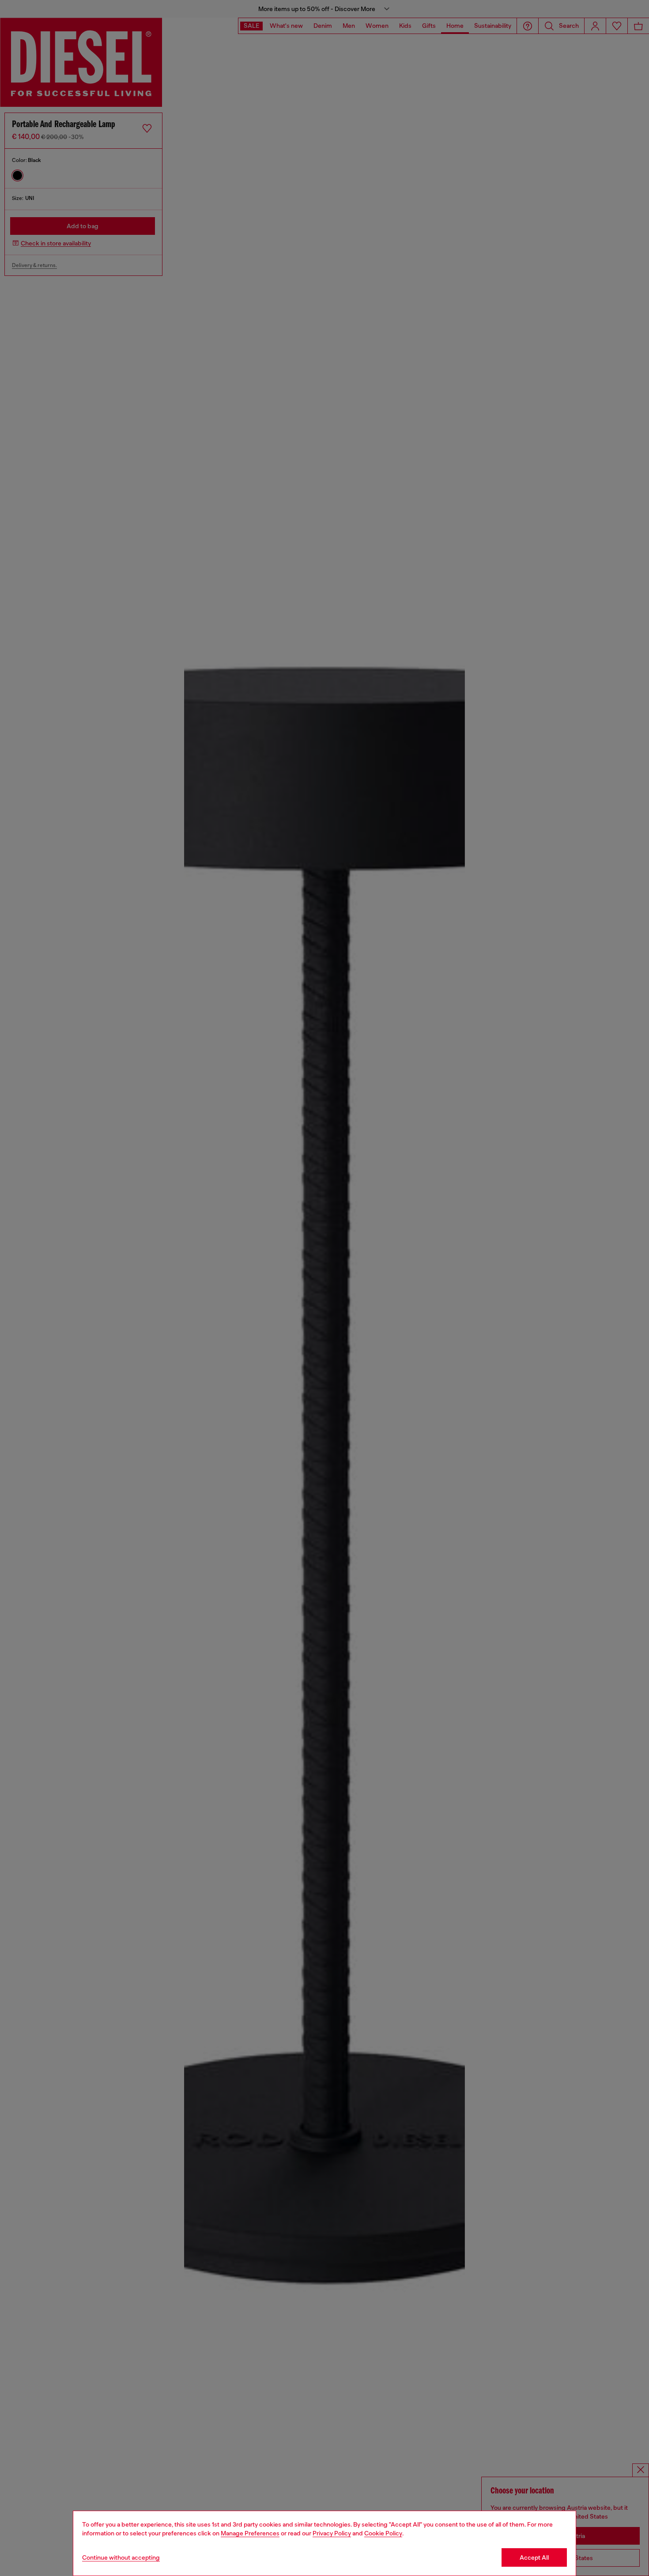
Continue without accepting (121, 2557)
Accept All (534, 2557)
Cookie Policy (383, 2533)
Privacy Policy (332, 2533)
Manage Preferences (250, 2533)
